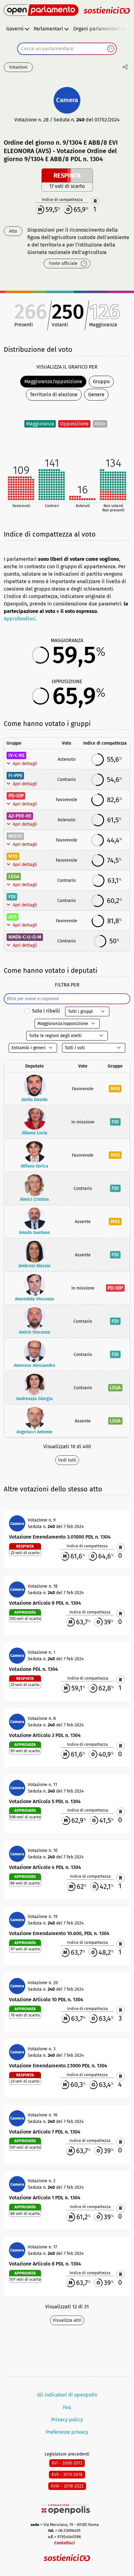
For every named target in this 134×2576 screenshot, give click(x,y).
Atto (13, 231)
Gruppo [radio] (101, 381)
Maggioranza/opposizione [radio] (53, 381)
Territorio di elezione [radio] (54, 395)
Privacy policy (67, 2420)
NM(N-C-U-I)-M (25, 937)
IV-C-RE (17, 755)
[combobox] (67, 49)
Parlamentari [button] (48, 29)
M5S (13, 856)
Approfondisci (20, 619)
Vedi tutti (67, 1460)
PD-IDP (16, 796)
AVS (13, 917)
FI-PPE (15, 776)
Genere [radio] (96, 395)
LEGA (14, 876)
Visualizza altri (67, 2320)
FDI (12, 897)
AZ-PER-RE (20, 816)
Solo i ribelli (46, 1011)
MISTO (15, 836)
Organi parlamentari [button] (96, 29)
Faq (67, 2407)
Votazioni (18, 67)
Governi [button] (15, 29)
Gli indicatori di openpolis (67, 2395)
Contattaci (65, 2543)
